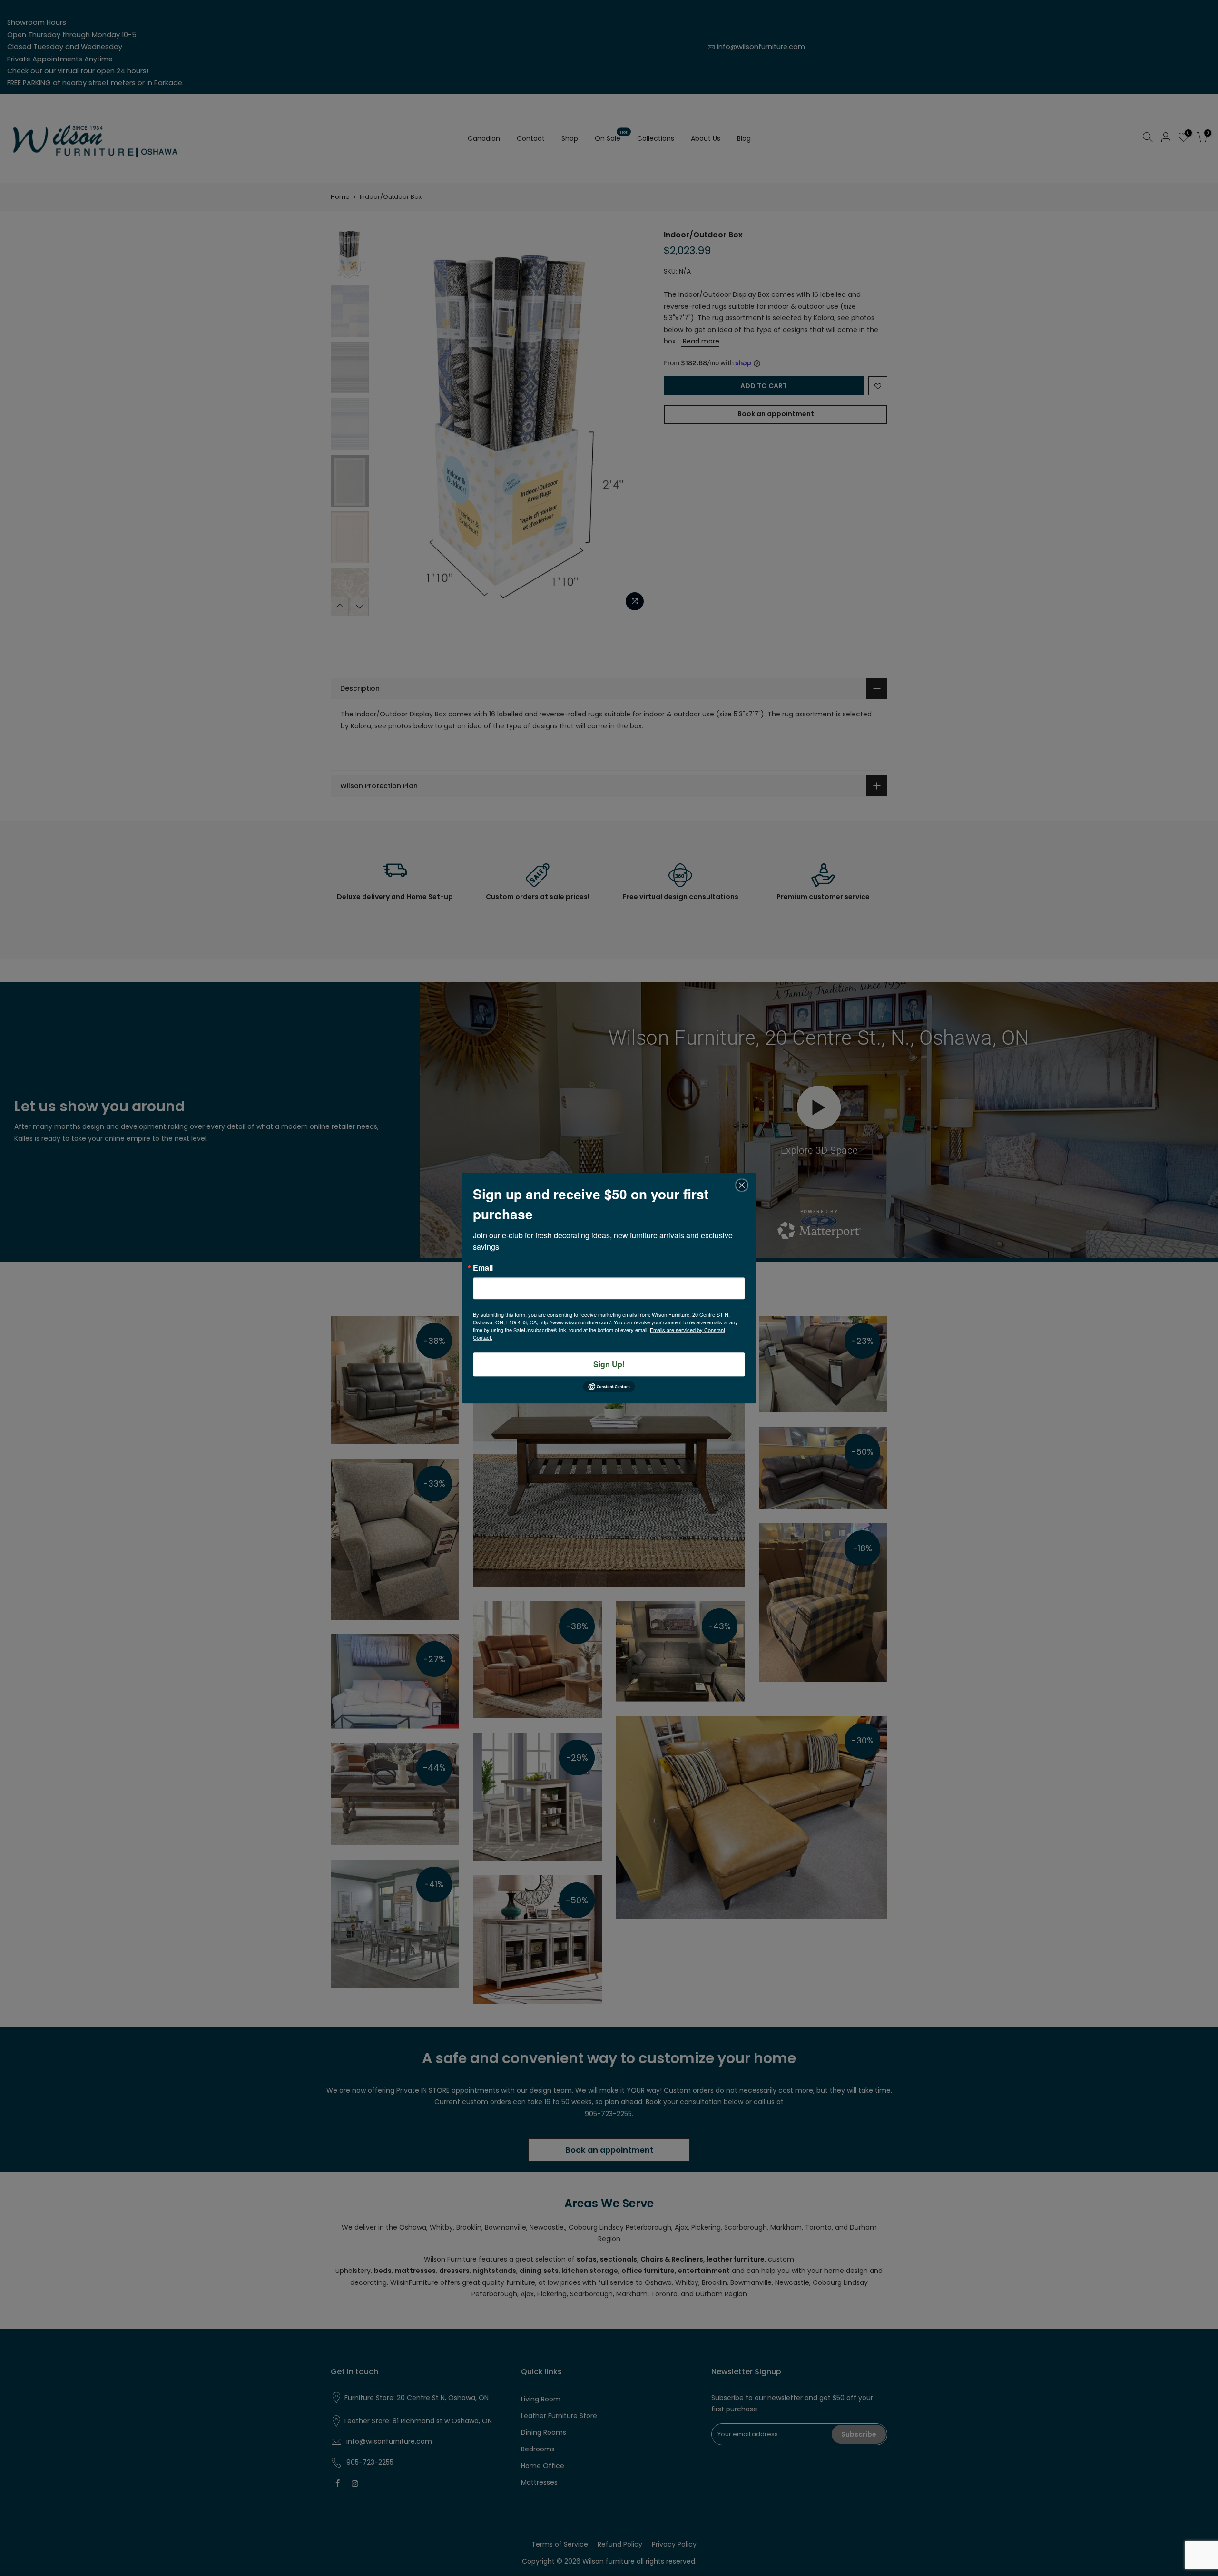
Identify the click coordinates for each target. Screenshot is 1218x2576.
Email (483, 1268)
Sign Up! (609, 1364)
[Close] (742, 1185)
